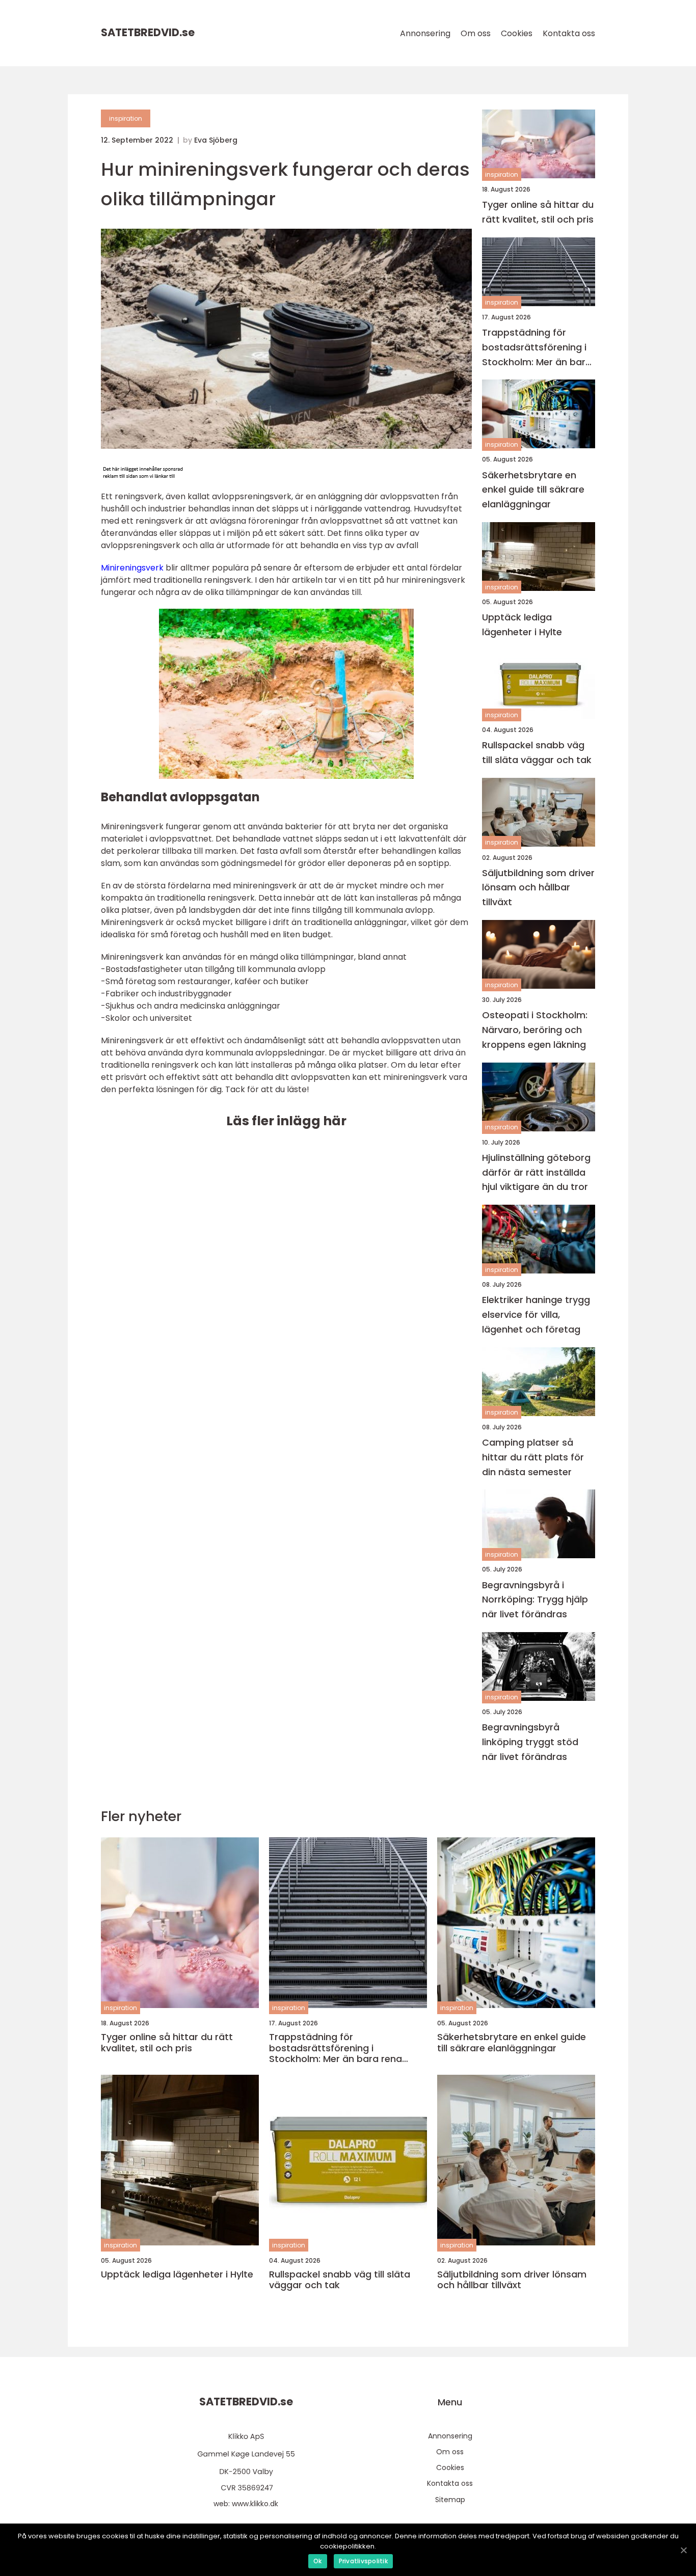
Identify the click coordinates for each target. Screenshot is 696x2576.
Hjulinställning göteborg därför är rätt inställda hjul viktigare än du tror (536, 1172)
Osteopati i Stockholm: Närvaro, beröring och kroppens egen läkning (535, 1030)
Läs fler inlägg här (286, 1121)
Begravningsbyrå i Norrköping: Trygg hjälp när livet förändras (535, 1600)
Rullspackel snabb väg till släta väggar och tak (537, 752)
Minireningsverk (132, 568)
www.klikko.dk (255, 2504)
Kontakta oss (569, 33)
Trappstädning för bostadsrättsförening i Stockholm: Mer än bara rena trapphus (537, 348)
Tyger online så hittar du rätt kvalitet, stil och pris (538, 212)
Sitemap (450, 2500)
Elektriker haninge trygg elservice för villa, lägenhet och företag (536, 1314)
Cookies (517, 33)
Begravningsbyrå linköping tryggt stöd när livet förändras (530, 1742)
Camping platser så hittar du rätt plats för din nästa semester (533, 1457)
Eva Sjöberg (216, 140)
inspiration (126, 118)
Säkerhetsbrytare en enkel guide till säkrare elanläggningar (533, 490)
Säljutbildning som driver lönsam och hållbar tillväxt (538, 888)
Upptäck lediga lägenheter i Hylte (522, 625)
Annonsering (425, 33)
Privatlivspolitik (363, 2561)
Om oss (476, 33)
